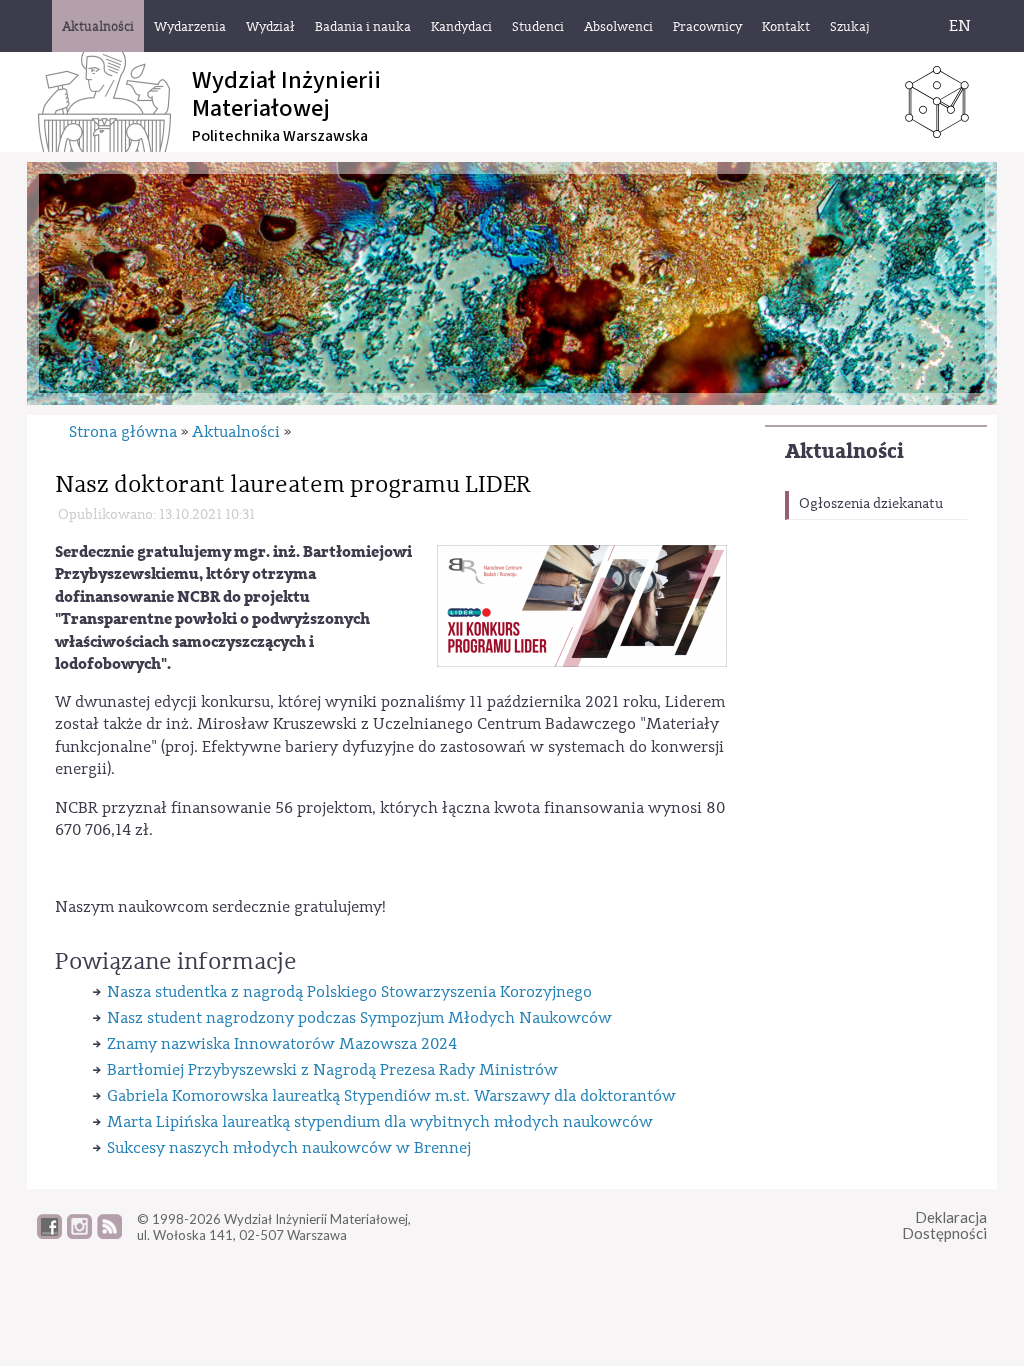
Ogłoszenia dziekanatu (871, 504)
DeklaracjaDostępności (944, 1225)
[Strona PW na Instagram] (79, 1234)
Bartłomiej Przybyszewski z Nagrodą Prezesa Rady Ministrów (332, 1070)
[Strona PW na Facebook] (49, 1234)
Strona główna (123, 432)
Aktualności (844, 451)
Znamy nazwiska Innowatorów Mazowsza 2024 (282, 1044)
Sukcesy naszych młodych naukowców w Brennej (289, 1148)
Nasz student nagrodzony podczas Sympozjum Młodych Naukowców (359, 1018)
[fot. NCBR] (582, 604)
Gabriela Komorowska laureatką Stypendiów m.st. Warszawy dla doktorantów (391, 1096)
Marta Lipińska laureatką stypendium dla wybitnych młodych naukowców (380, 1122)
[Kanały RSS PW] (109, 1234)
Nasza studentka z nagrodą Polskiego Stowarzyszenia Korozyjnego (349, 992)
